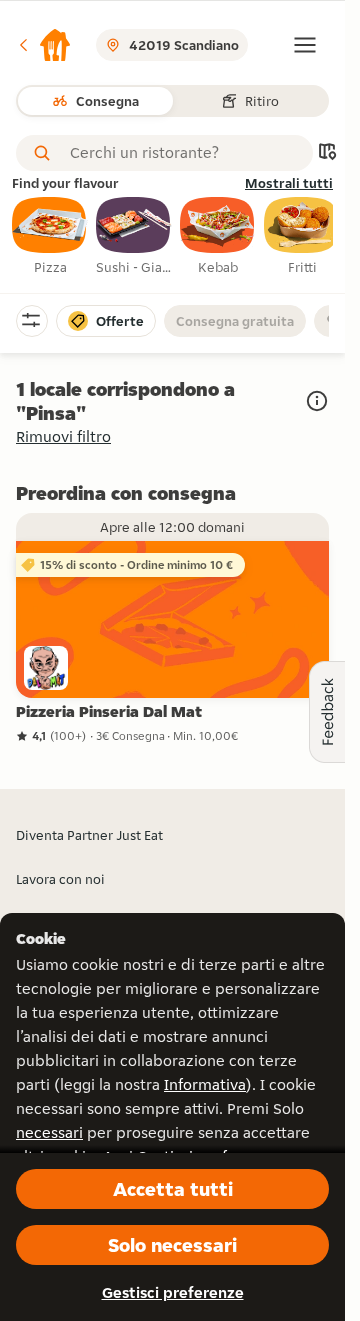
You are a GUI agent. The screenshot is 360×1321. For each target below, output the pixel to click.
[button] (44, 45)
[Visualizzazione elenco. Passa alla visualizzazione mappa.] (327, 153)
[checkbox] (50, 237)
